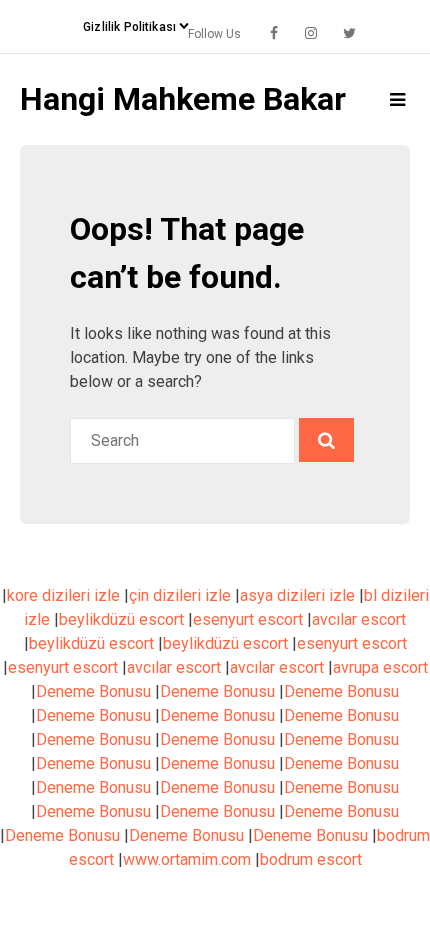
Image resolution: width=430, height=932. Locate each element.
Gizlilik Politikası (129, 27)
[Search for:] (184, 440)
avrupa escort (380, 667)
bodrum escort (311, 859)
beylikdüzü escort (121, 619)
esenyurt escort (248, 619)
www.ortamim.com (187, 859)
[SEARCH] (326, 440)
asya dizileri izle (297, 595)
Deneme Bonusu (93, 691)
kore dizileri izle (63, 595)
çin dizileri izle (180, 595)
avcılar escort (359, 619)
